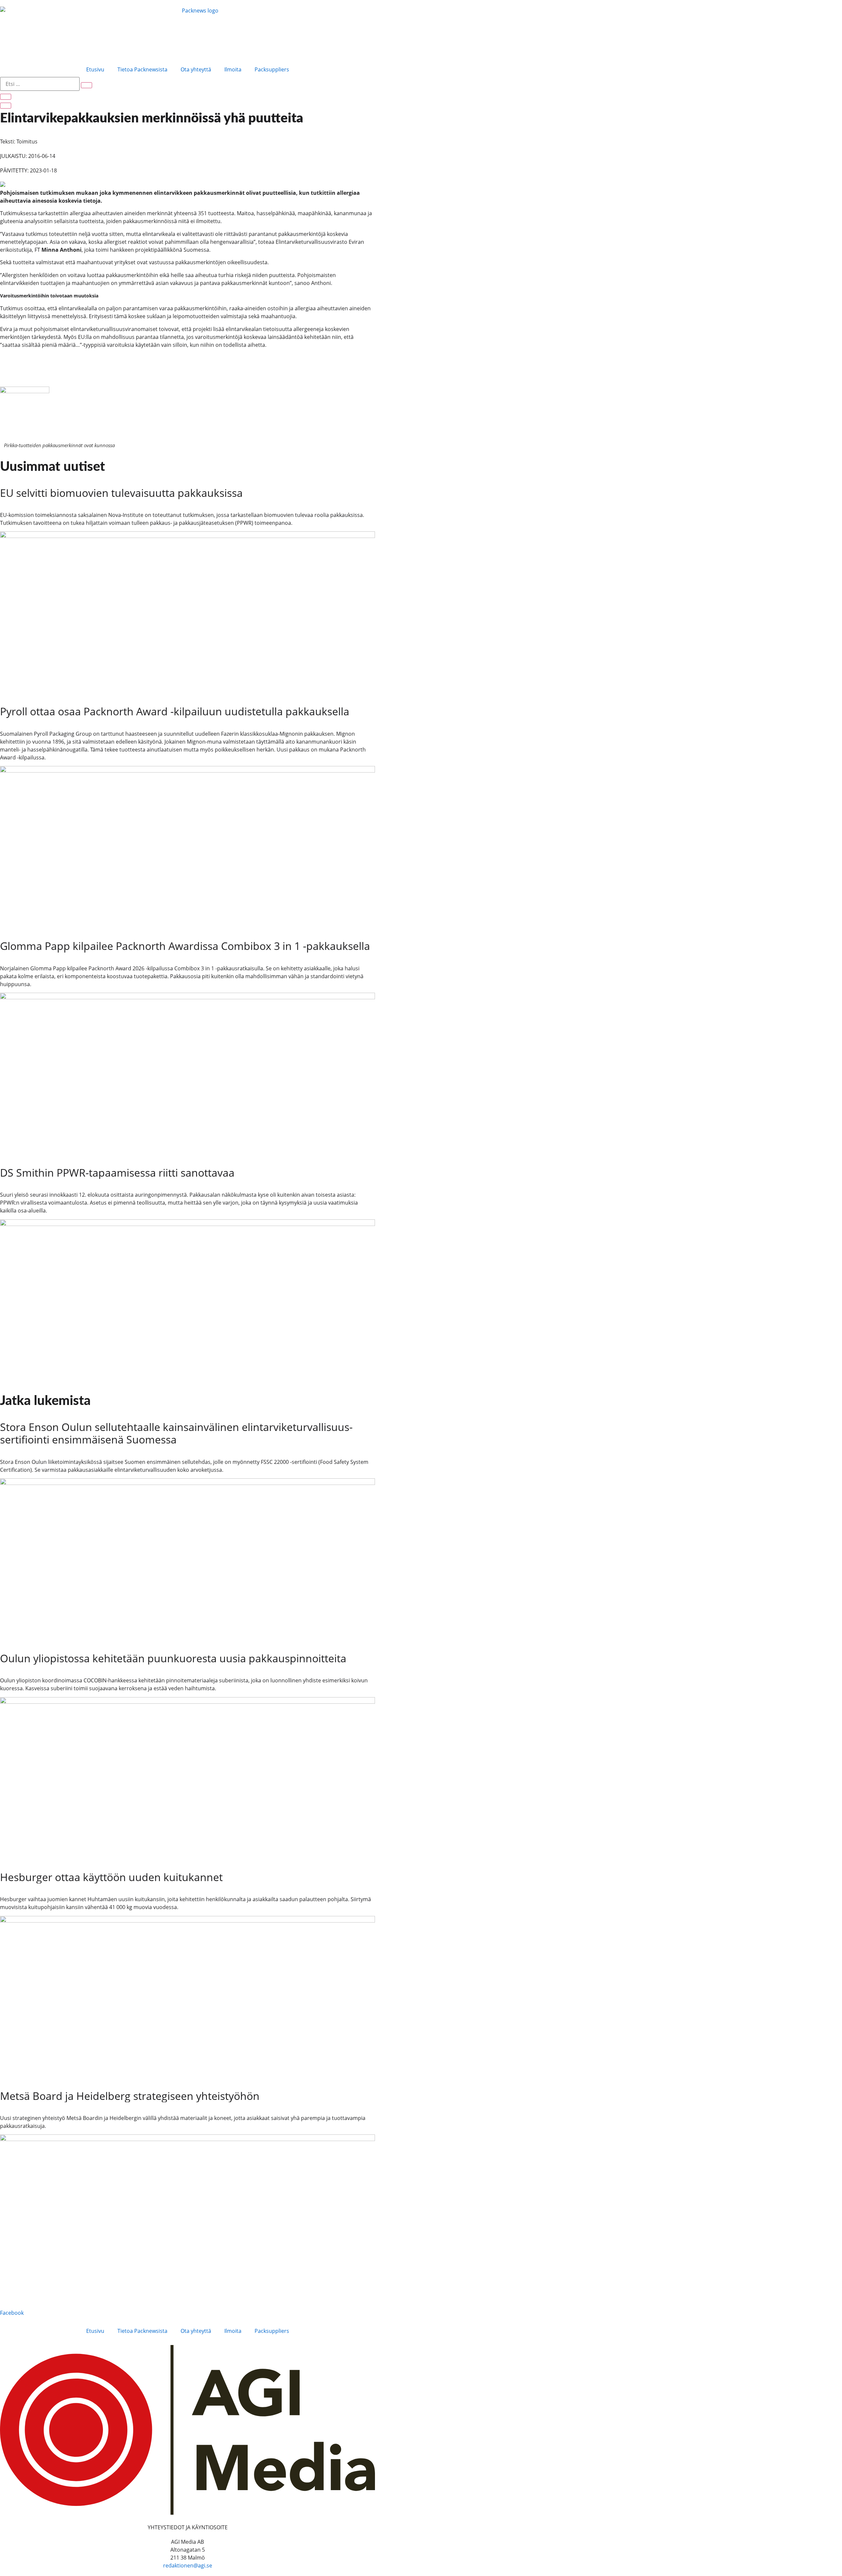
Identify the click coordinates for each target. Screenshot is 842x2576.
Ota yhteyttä (196, 69)
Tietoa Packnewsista (142, 69)
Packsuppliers (272, 69)
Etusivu (95, 69)
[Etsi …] (6, 97)
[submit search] (87, 85)
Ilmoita (233, 69)
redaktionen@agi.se (188, 2565)
